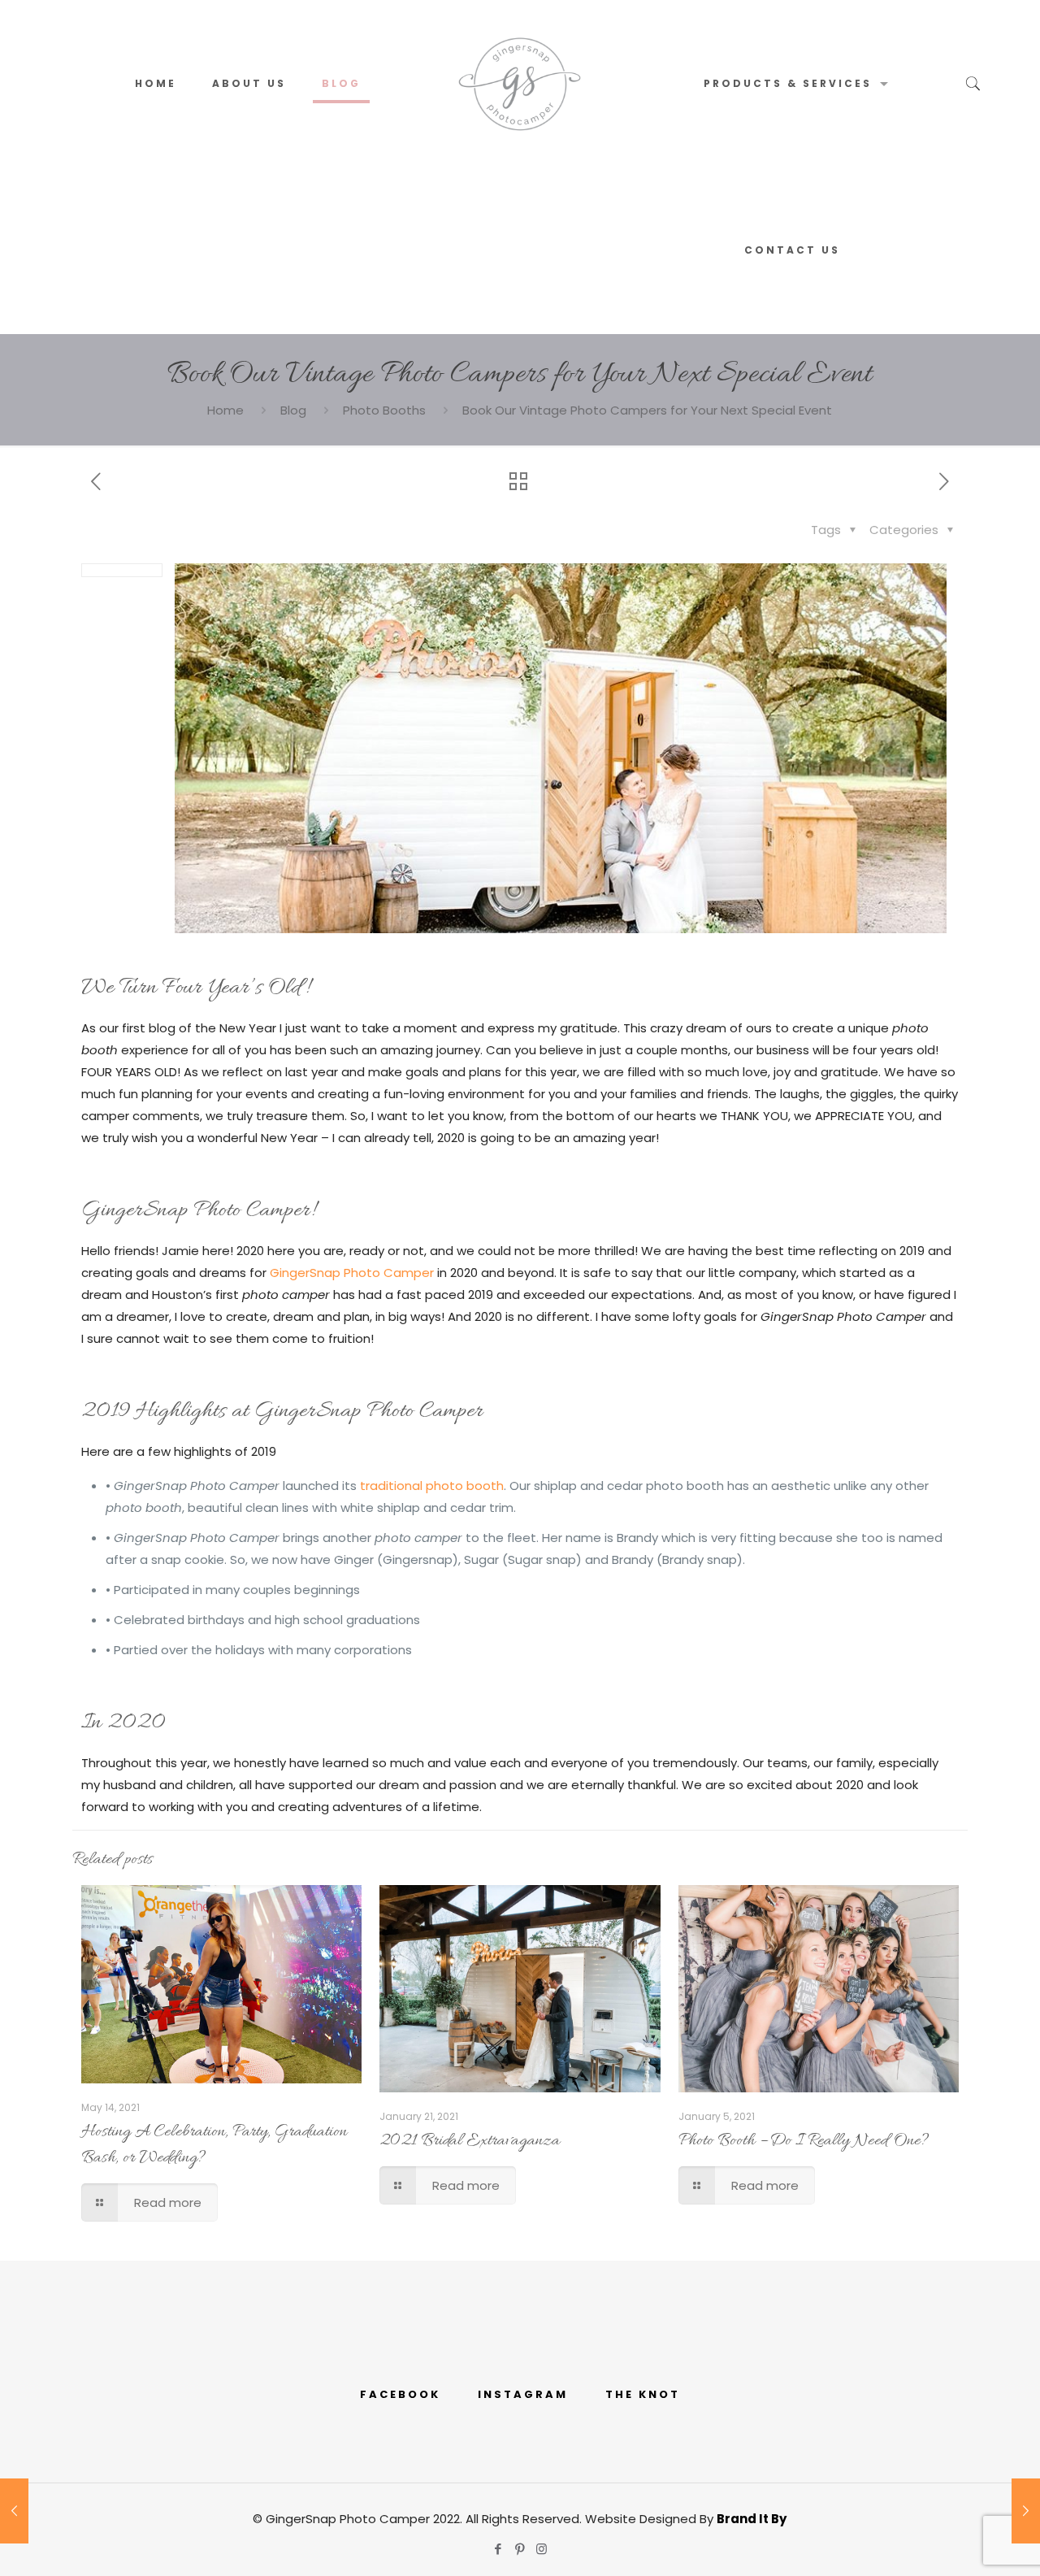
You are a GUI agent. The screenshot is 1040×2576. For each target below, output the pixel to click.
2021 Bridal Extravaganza (470, 2141)
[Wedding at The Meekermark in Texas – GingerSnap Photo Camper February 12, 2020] (1026, 2511)
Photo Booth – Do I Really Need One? (804, 2141)
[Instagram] (542, 2549)
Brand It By (752, 2519)
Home (225, 410)
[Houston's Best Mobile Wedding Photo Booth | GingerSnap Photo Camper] (520, 83)
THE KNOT (643, 2394)
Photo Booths (384, 410)
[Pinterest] (520, 2549)
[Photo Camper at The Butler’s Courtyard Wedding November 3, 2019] (14, 2511)
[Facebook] (498, 2549)
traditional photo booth (432, 1486)
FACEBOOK (400, 2394)
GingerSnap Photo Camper (352, 1273)
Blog (293, 410)
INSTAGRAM (523, 2394)
